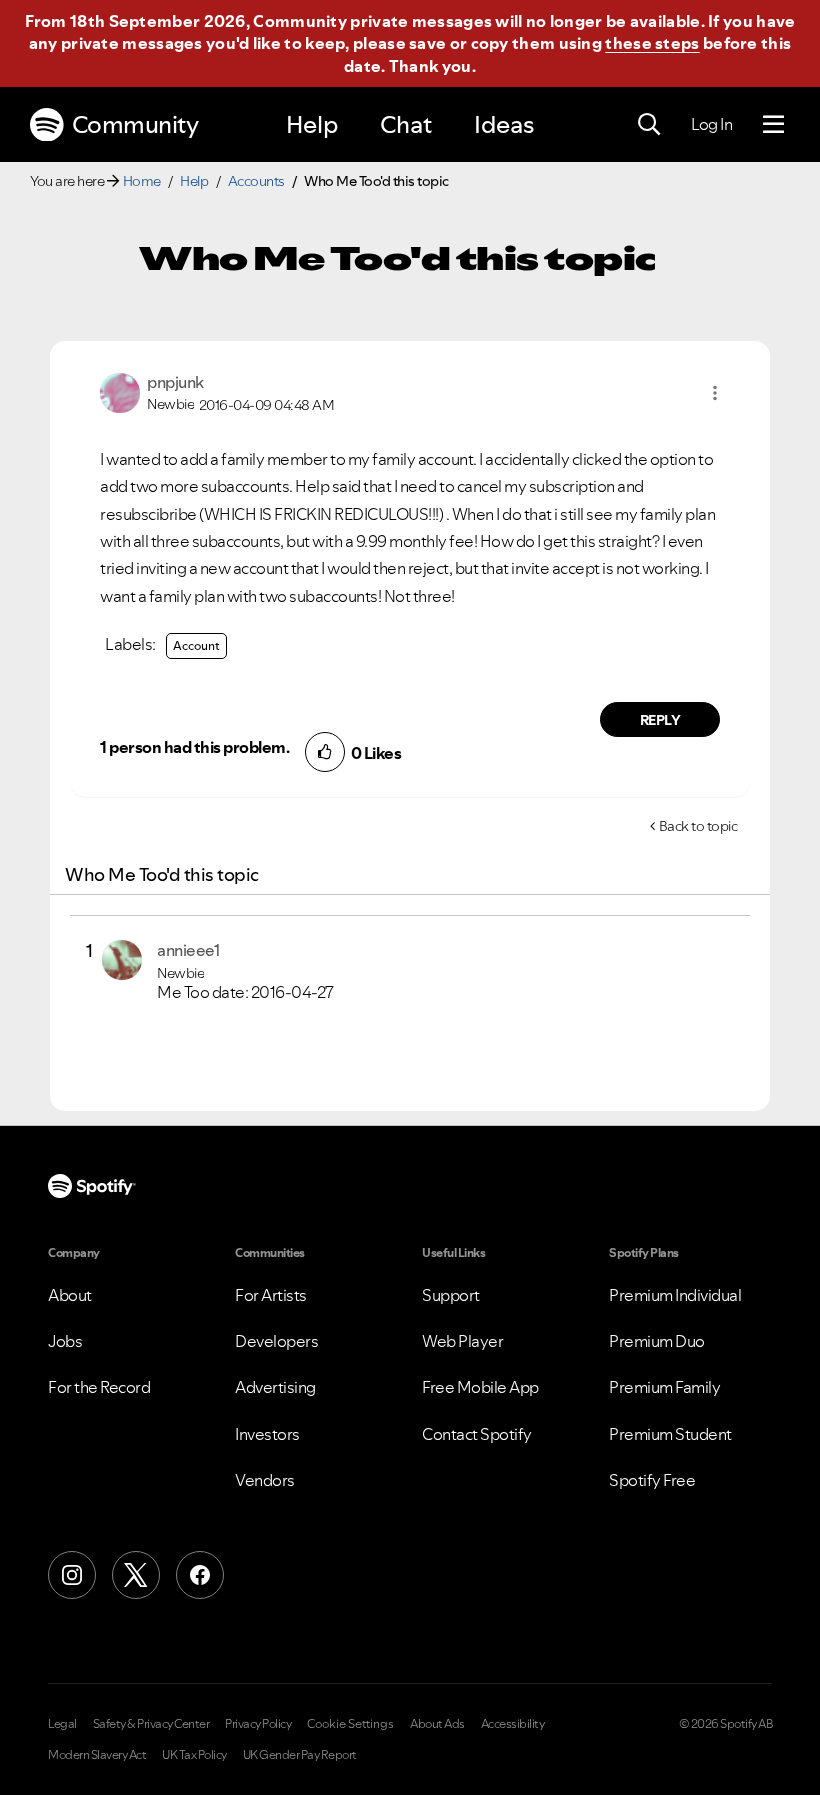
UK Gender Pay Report (300, 1755)
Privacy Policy (258, 1724)
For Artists (271, 1295)
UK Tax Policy (194, 1755)
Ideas (504, 124)
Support (451, 1295)
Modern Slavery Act (97, 1755)
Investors (267, 1434)
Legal (62, 1724)
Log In (711, 124)
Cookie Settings (350, 1724)
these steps (652, 43)
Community (135, 124)
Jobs (65, 1341)
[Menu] (773, 125)
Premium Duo (657, 1341)
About (70, 1295)
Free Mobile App (480, 1387)
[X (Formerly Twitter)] (136, 1575)
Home (142, 181)
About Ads (437, 1724)
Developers (276, 1341)
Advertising (275, 1387)
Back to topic (698, 826)
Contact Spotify (477, 1434)
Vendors (265, 1480)
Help (312, 124)
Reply (660, 720)
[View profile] (120, 391)
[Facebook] (200, 1575)
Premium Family (664, 1387)
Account (196, 645)
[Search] (649, 125)
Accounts (256, 181)
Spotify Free (652, 1480)
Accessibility (513, 1724)
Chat (406, 124)
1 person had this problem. (194, 747)
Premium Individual (675, 1295)
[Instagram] (72, 1575)
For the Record (99, 1387)
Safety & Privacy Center (151, 1724)
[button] (715, 393)
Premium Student (670, 1434)
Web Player (462, 1341)
